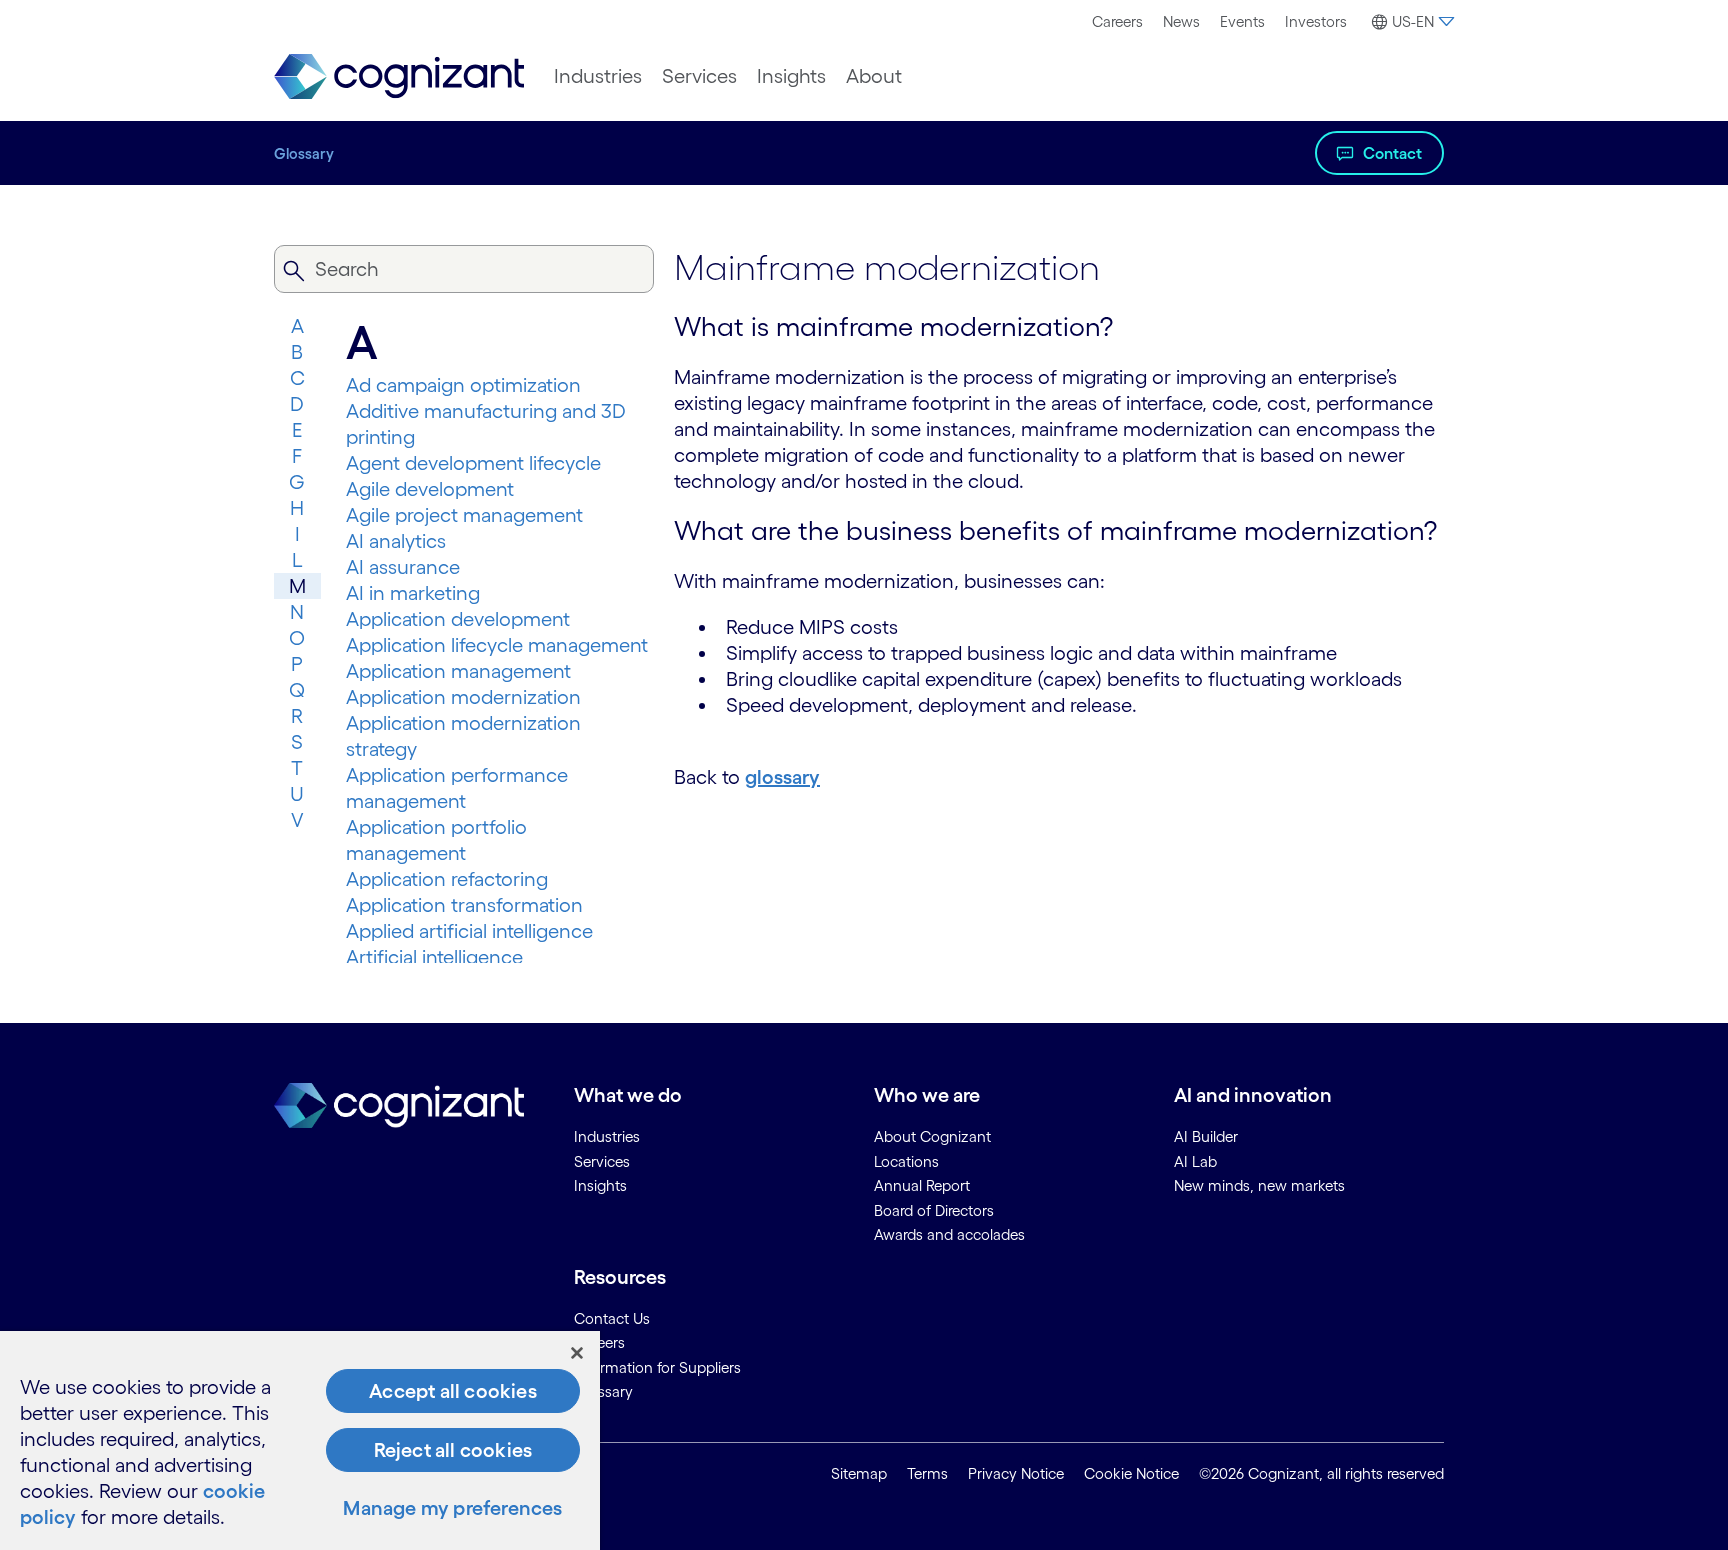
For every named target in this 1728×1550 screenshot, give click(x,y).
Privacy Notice (1016, 1473)
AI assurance (403, 567)
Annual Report (922, 1185)
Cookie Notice (1131, 1473)
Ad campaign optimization (463, 385)
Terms (927, 1473)
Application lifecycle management (497, 645)
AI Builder (1206, 1136)
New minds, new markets (1259, 1185)
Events (1242, 21)
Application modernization (463, 697)
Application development (458, 619)
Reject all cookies (453, 1450)
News (1181, 21)
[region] (300, 1440)
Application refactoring (447, 879)
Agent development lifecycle (473, 463)
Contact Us (612, 1318)
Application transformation (464, 905)
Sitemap (859, 1473)
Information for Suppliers (657, 1367)
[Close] (577, 1353)
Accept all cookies (453, 1391)
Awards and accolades (949, 1234)
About (874, 76)
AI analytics (396, 541)
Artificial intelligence (434, 957)
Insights (791, 76)
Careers (1117, 21)
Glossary (304, 153)
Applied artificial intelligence (469, 931)
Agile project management (464, 515)
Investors (1316, 21)
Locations (906, 1161)
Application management (458, 671)
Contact (1392, 153)
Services (699, 76)
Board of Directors (934, 1210)
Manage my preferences (452, 1508)
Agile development (430, 489)
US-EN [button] (1413, 21)
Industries (598, 76)
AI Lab (1195, 1161)
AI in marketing (413, 593)
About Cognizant (932, 1136)
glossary (782, 777)
